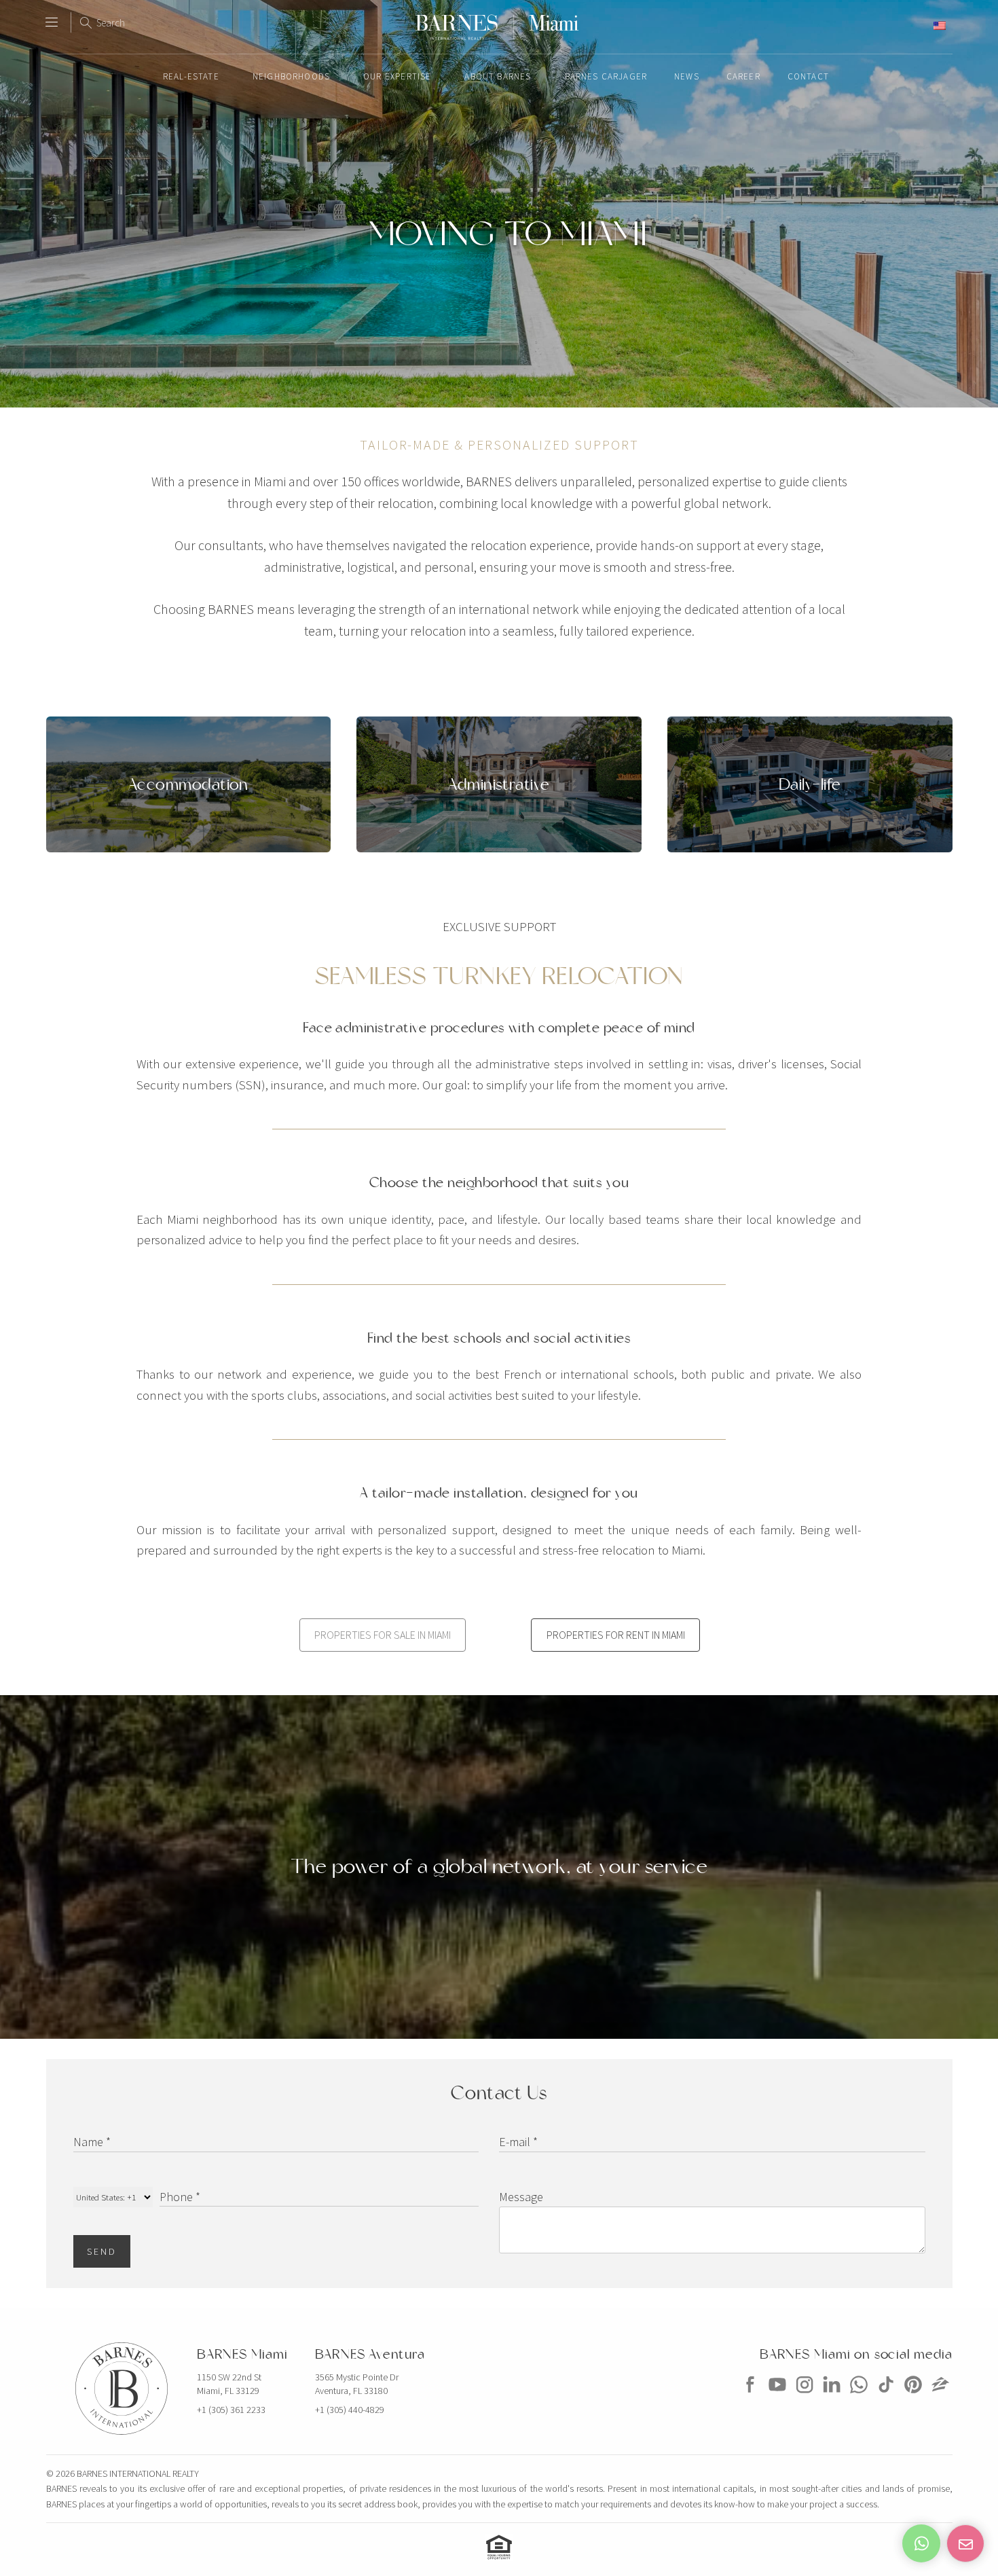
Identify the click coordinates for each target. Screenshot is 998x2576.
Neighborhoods (291, 76)
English (914, 25)
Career (743, 76)
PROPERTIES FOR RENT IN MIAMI (616, 1635)
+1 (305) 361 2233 (231, 2410)
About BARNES (498, 76)
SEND (102, 2251)
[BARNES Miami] (750, 2397)
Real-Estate (191, 76)
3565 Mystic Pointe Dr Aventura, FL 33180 (357, 2384)
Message (521, 2197)
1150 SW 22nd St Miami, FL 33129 (229, 2384)
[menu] (52, 16)
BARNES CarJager (606, 76)
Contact (808, 76)
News (687, 76)
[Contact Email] (965, 2543)
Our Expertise (397, 76)
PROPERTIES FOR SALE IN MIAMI (383, 1635)
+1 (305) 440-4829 (350, 2410)
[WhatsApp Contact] (921, 2543)
